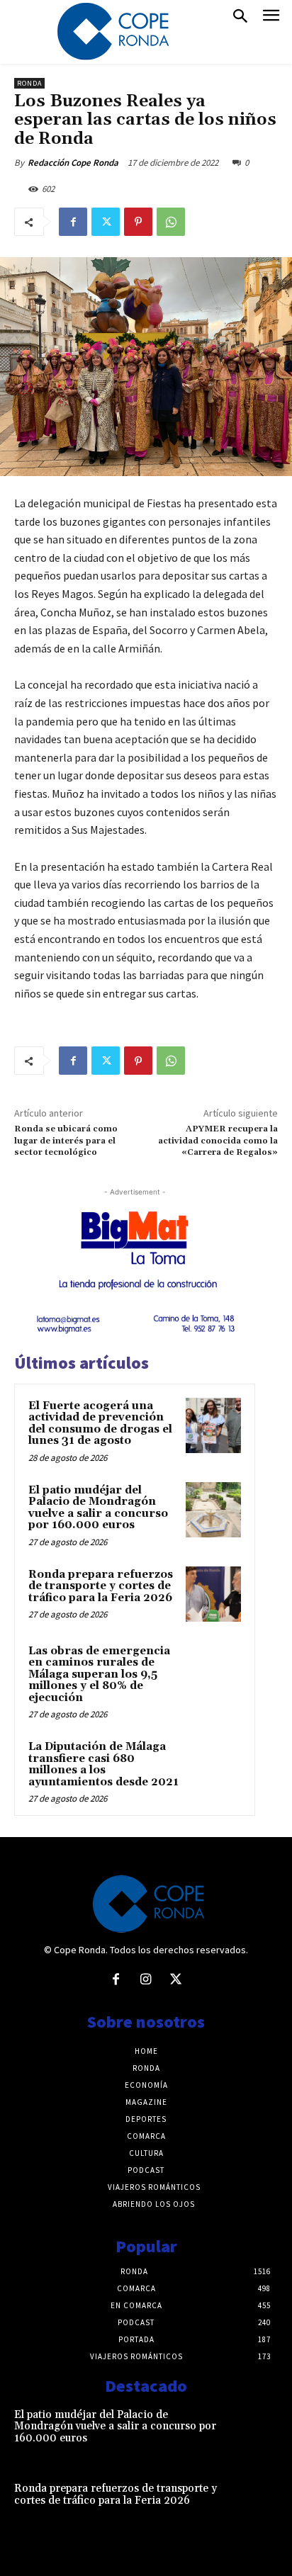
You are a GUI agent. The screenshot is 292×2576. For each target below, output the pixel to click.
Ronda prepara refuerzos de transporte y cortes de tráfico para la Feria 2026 (101, 1586)
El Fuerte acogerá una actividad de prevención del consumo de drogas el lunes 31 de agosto (100, 1424)
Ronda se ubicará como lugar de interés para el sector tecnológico (66, 1141)
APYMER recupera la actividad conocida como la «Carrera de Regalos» (218, 1141)
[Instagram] (146, 1980)
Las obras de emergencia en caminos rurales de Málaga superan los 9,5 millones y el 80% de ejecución (99, 1674)
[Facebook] (73, 222)
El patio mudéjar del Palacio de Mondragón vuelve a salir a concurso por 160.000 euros (98, 1508)
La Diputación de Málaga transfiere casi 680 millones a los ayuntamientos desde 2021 (103, 1764)
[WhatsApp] (171, 222)
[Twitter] (106, 222)
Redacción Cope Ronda (73, 163)
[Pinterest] (138, 222)
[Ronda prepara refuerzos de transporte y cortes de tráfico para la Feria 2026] (213, 1594)
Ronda (29, 83)
